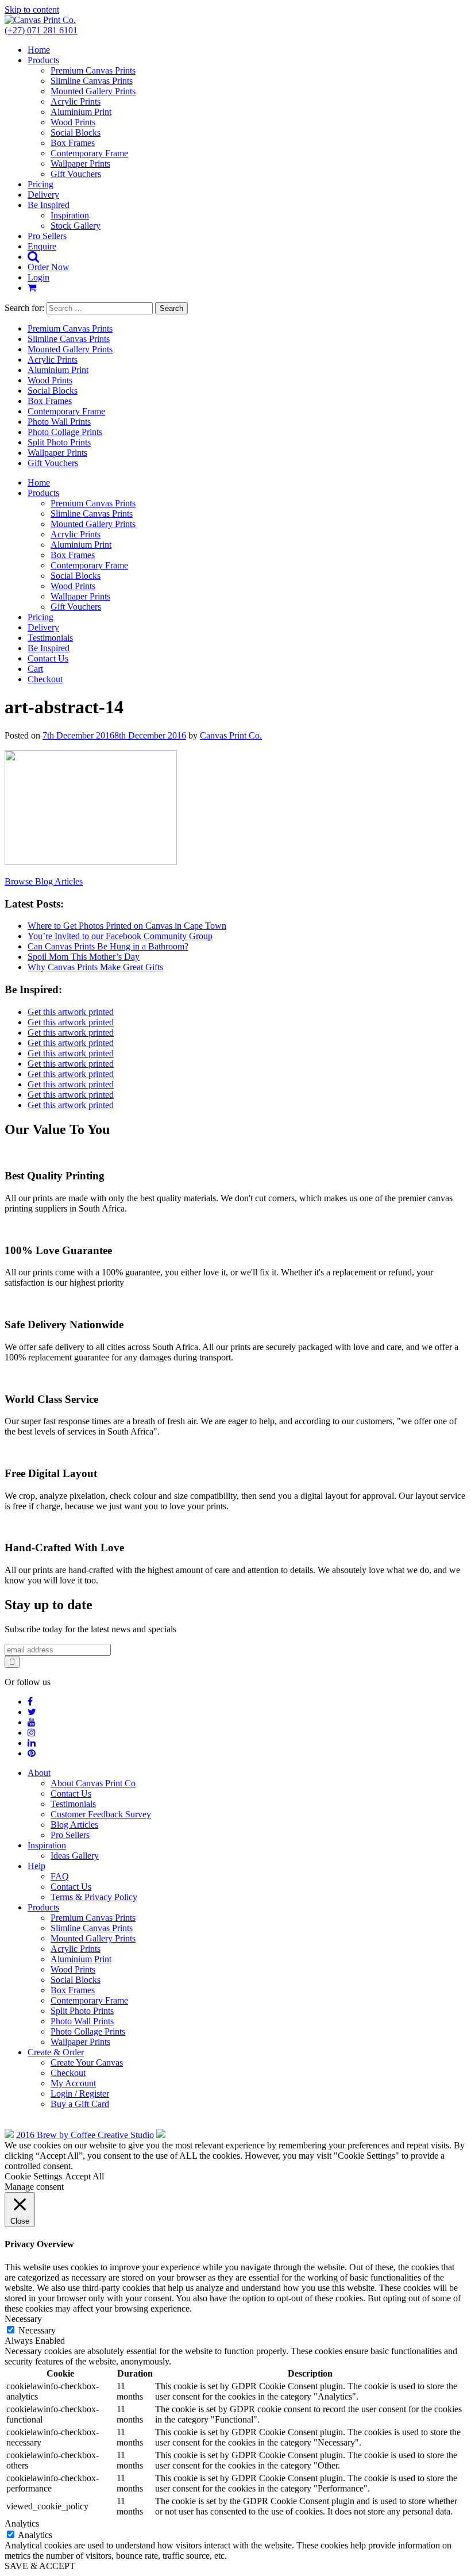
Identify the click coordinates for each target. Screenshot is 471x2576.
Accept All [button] (84, 2176)
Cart (35, 669)
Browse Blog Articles (44, 881)
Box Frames (73, 143)
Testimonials (50, 638)
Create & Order (56, 2052)
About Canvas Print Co (93, 1783)
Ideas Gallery (75, 1856)
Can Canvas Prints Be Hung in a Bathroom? (108, 946)
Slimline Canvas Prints (92, 81)
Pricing (40, 184)
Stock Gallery (76, 226)
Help (36, 1866)
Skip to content (32, 9)
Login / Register (80, 2094)
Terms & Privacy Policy (94, 1897)
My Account (73, 2083)
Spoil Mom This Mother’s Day (84, 957)
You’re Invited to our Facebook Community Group (120, 936)
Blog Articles (74, 1825)
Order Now (49, 267)
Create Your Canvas (87, 2062)
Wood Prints (73, 122)
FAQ (60, 1876)
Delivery (43, 195)
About (39, 1773)
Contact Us (48, 658)
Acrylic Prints (76, 101)
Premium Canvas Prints (93, 70)
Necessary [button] (23, 2319)
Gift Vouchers (76, 174)
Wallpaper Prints (80, 164)
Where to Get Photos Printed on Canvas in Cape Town (127, 926)
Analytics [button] (22, 2523)
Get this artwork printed (71, 1012)
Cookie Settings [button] (33, 2176)
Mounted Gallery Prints (93, 91)
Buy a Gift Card (80, 2104)
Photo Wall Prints (59, 422)
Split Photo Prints (59, 442)
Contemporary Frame (89, 153)
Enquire (42, 246)
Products (43, 60)
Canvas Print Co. (231, 735)
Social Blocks (76, 132)
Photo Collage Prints (65, 432)
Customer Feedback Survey (101, 1814)
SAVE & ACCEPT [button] (40, 2566)
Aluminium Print (81, 112)
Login (38, 277)
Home (39, 50)
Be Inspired (49, 205)
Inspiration (70, 215)
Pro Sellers (47, 236)
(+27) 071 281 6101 (41, 30)
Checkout (45, 679)
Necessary (37, 2330)
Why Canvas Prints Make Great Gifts (95, 967)
